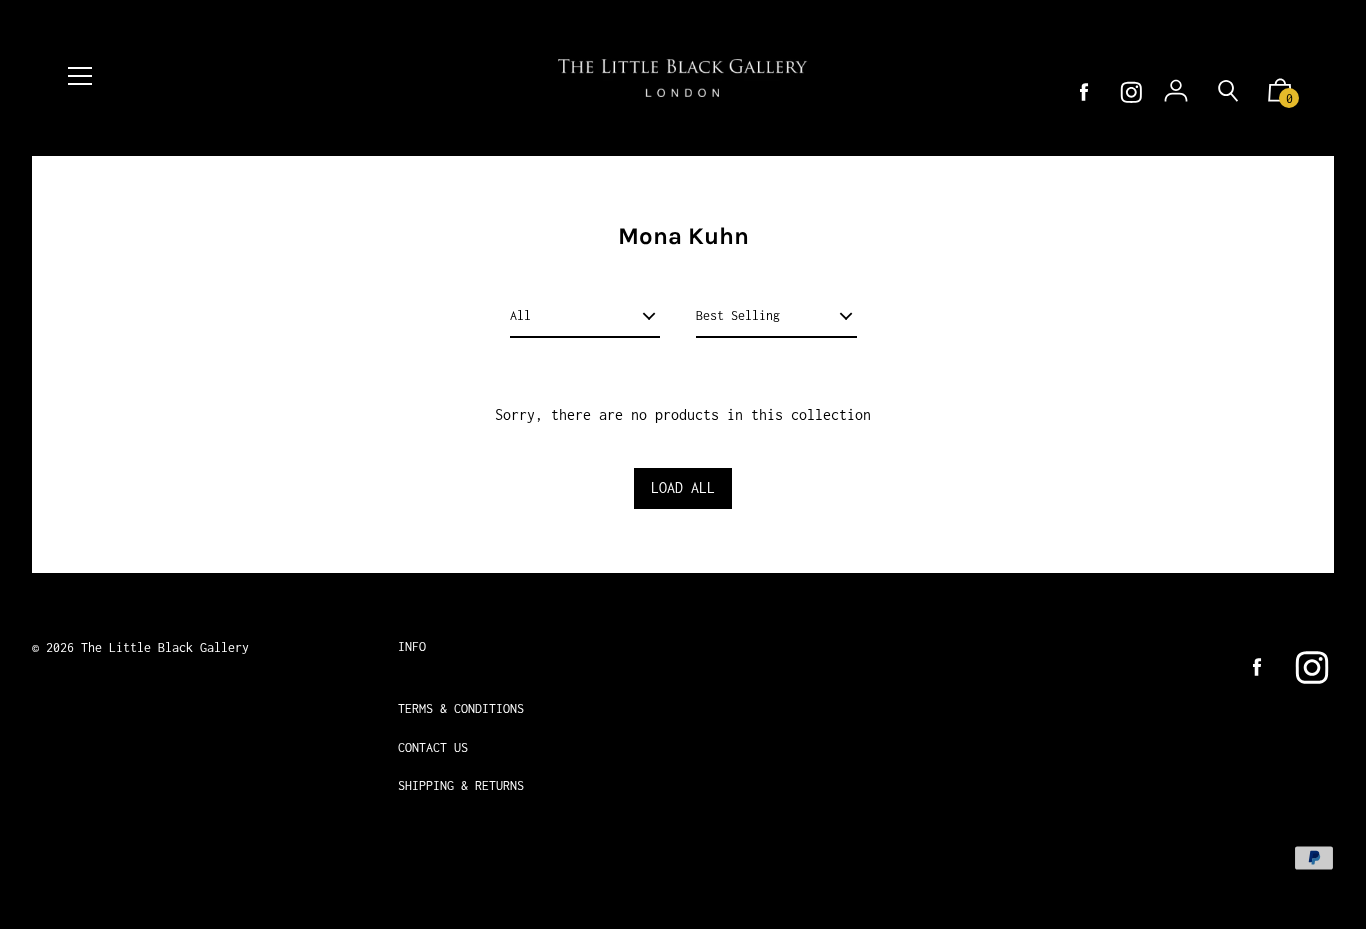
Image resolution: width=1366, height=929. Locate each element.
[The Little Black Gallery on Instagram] (1131, 92)
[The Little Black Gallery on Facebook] (1084, 92)
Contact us (433, 747)
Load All (683, 487)
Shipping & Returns (461, 785)
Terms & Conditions (461, 708)
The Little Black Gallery (165, 647)
